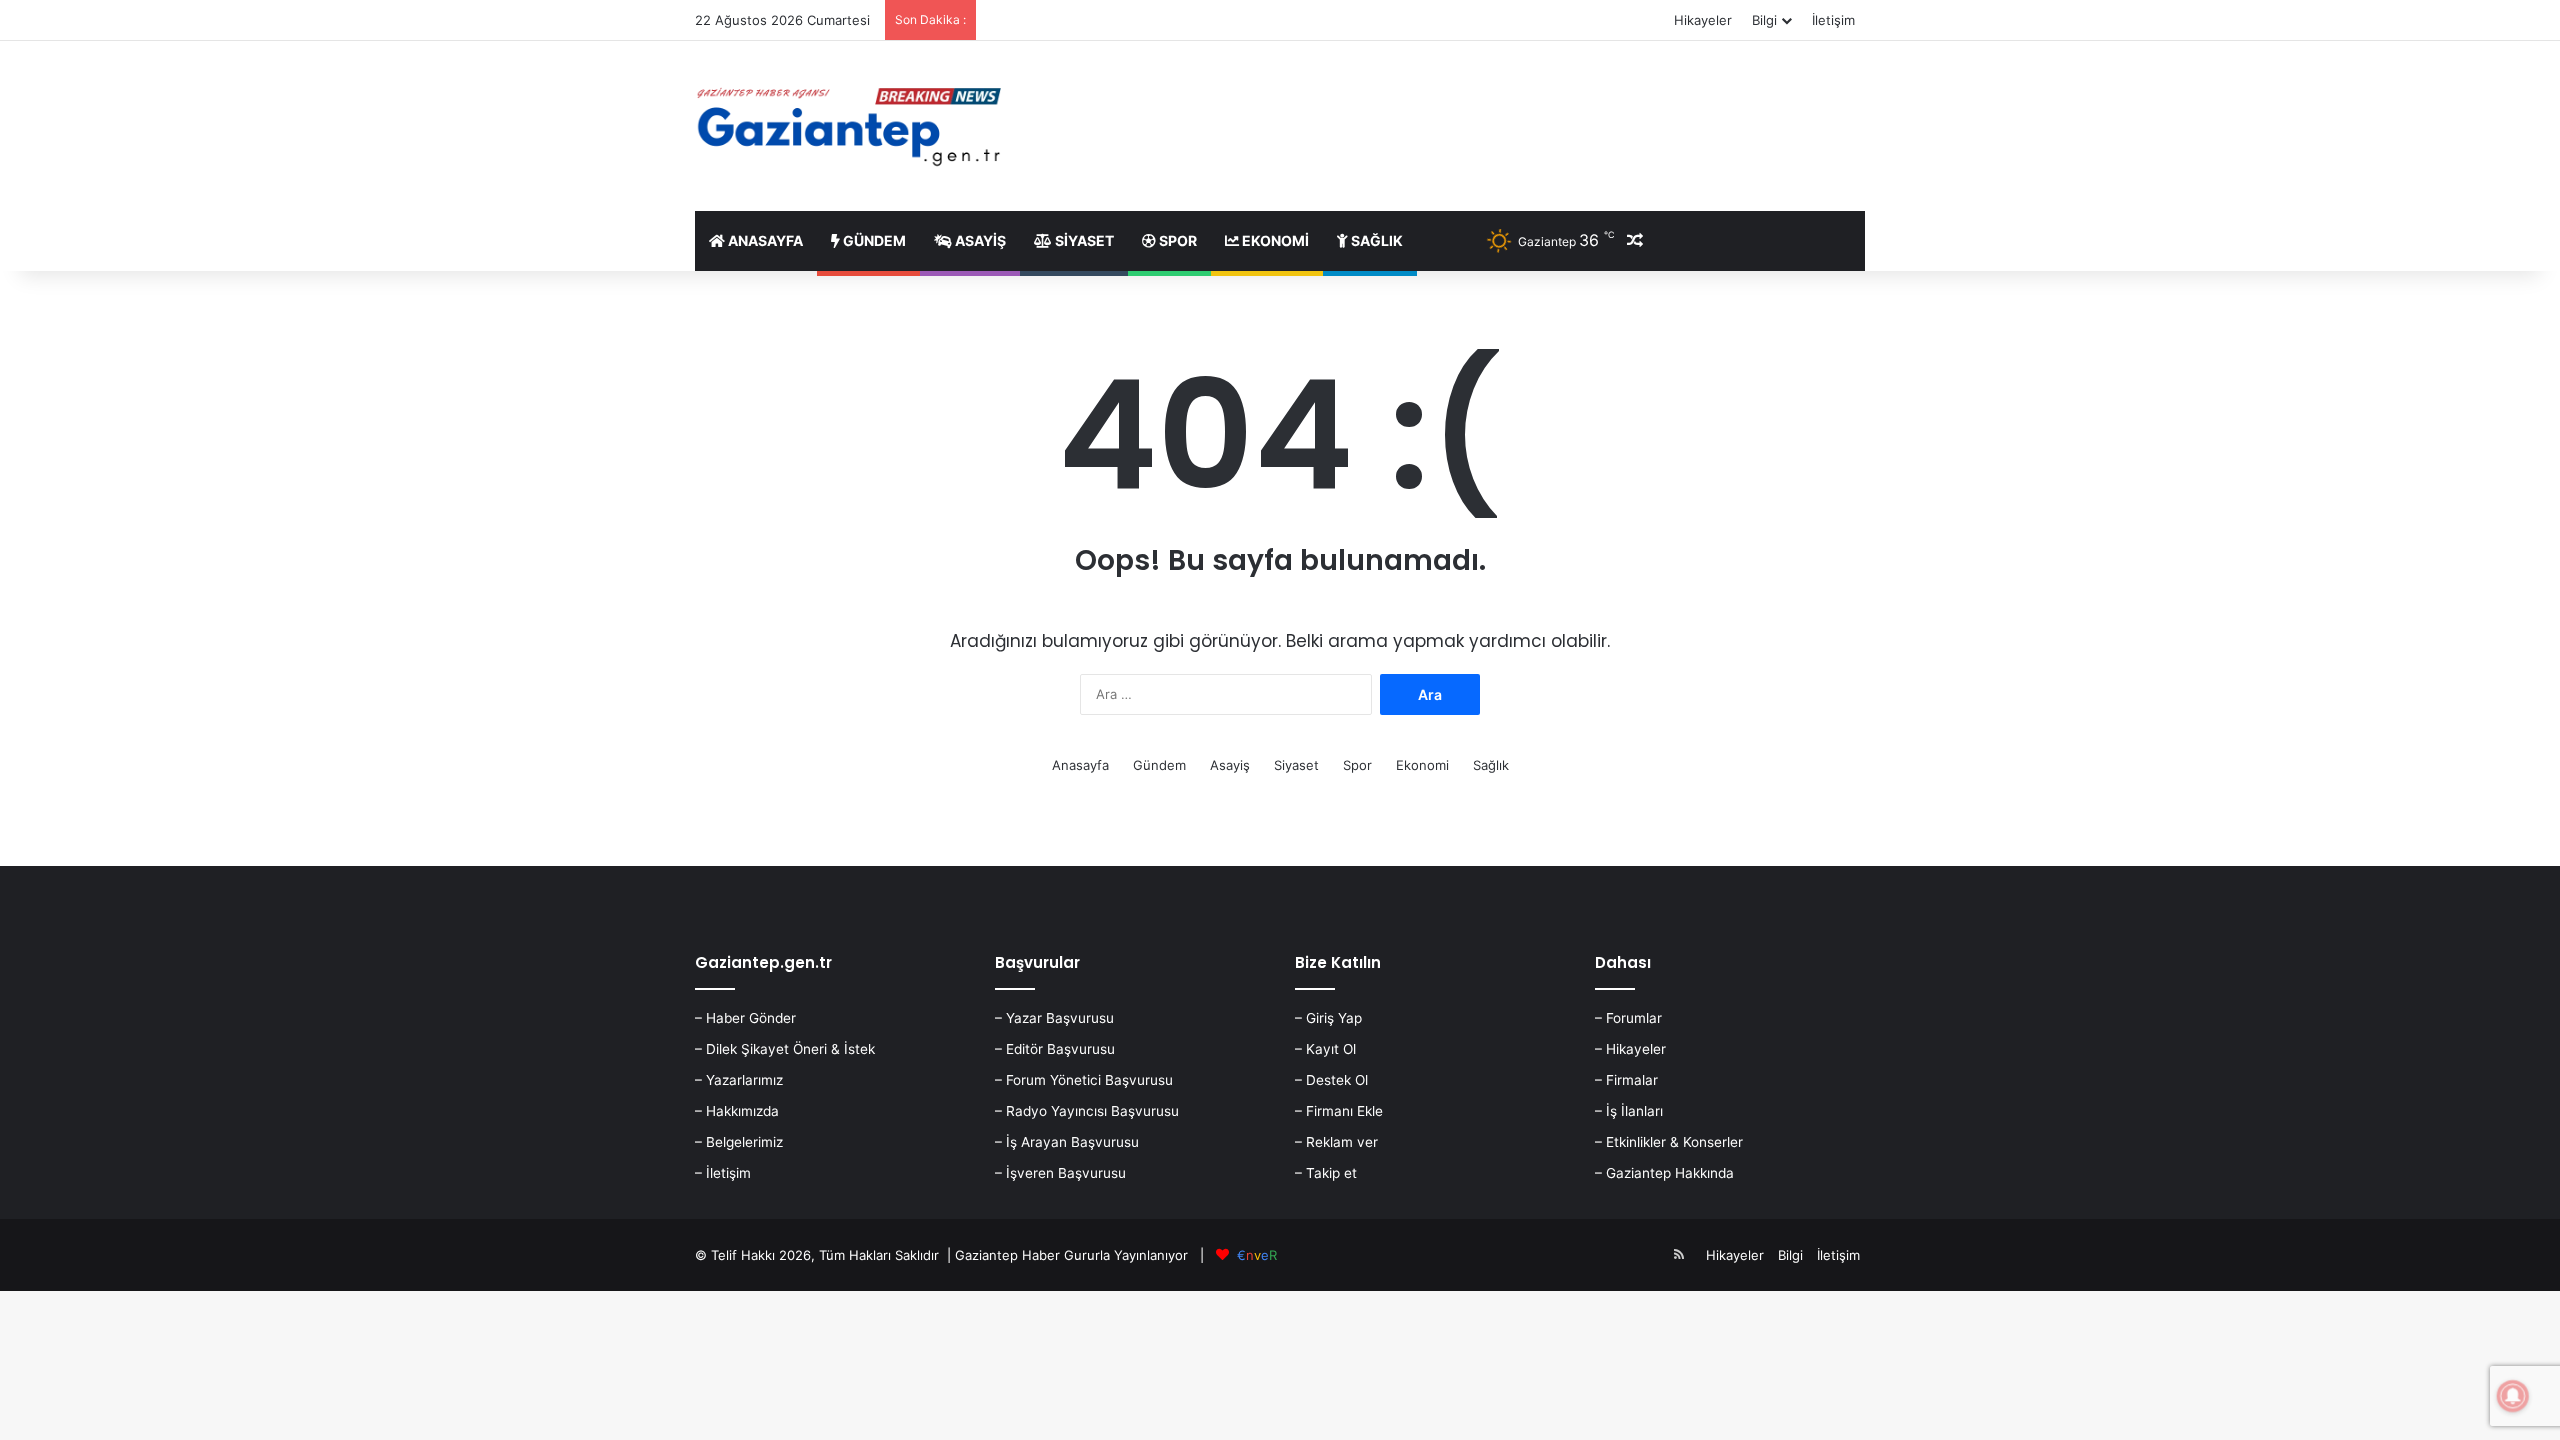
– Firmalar (1626, 1080)
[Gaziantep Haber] (852, 126)
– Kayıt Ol (1325, 1049)
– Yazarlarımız (739, 1080)
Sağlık (1375, 240)
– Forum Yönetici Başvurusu (1084, 1080)
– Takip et (1326, 1173)
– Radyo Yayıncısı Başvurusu (1087, 1111)
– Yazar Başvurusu (1054, 1018)
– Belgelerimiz (739, 1142)
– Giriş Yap (1328, 1018)
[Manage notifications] (2513, 1396)
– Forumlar (1628, 1018)
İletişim (1833, 20)
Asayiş (979, 240)
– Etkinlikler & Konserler (1669, 1142)
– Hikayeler (1630, 1049)
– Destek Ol (1331, 1080)
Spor (1176, 240)
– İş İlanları (1629, 1111)
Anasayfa (764, 240)
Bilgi (1764, 20)
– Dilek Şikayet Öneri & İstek (785, 1049)
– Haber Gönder (745, 1018)
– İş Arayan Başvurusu (1067, 1142)
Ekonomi (1274, 240)
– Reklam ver (1336, 1142)
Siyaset (1083, 240)
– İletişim (723, 1173)
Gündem (873, 240)
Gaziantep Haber (1007, 1255)
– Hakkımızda (737, 1111)
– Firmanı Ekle (1339, 1111)
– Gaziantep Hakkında (1664, 1173)
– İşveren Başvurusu (1060, 1173)
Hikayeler (1703, 20)
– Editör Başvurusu (1055, 1049)
